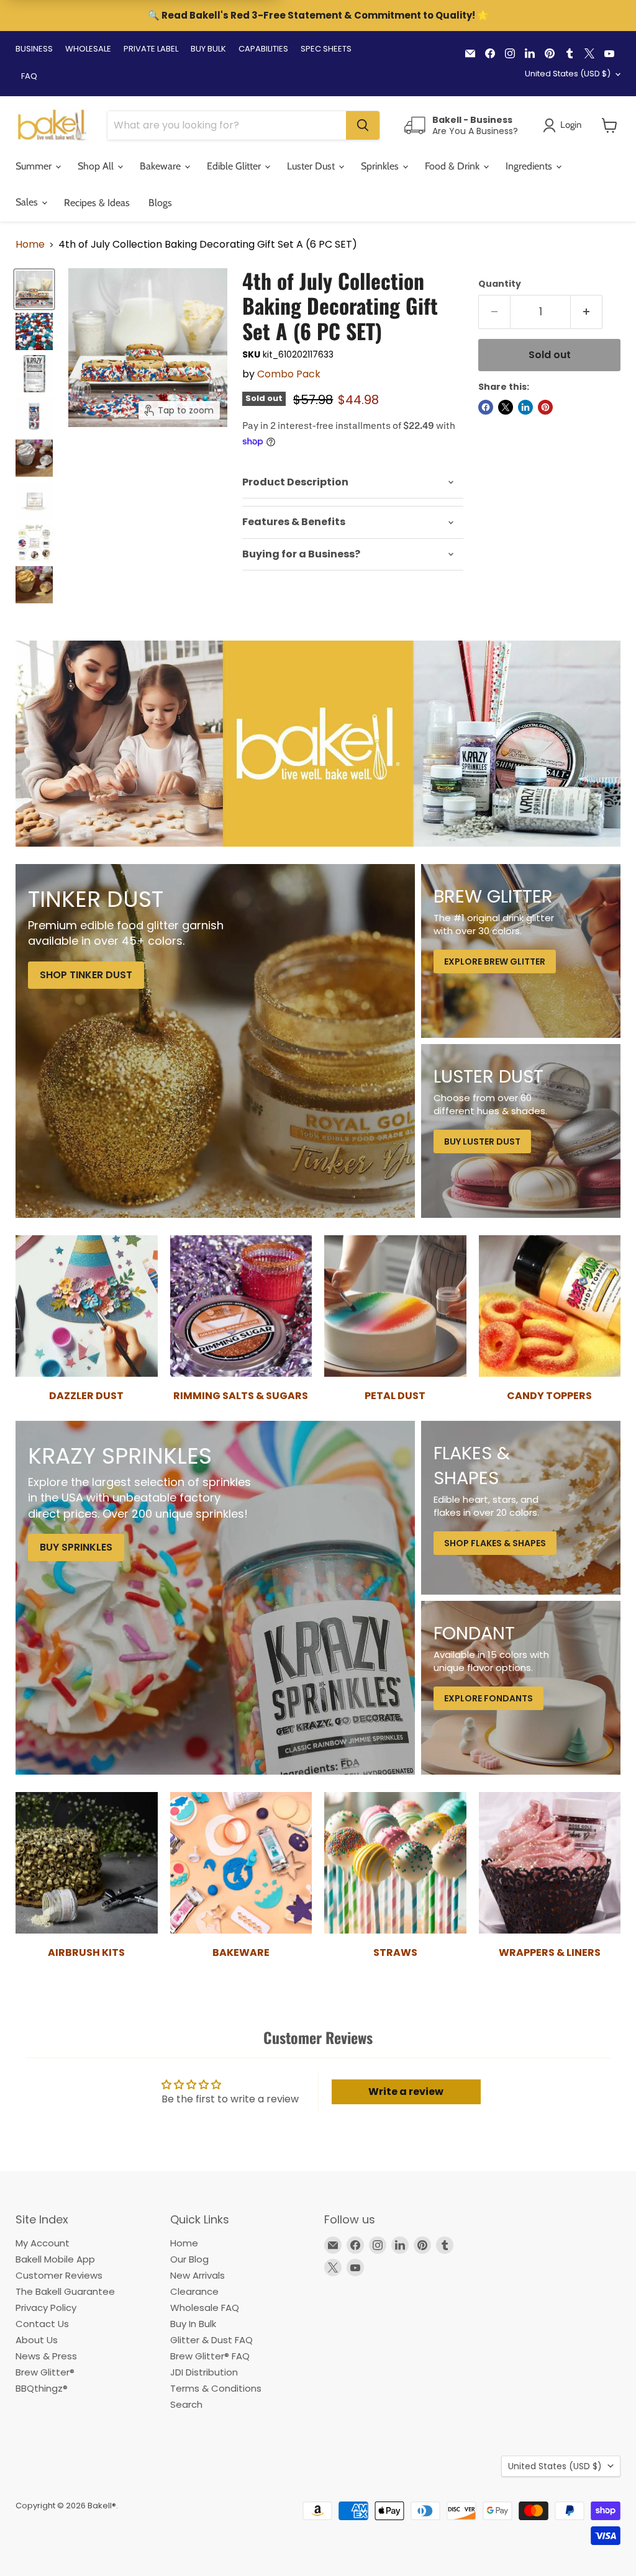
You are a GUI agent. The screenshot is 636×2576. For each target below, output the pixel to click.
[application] (353, 483)
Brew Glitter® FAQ (210, 2356)
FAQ (29, 76)
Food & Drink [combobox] (453, 166)
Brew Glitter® (45, 2372)
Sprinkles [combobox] (381, 166)
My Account (43, 2243)
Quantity (500, 284)
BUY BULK (208, 49)
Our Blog (189, 2259)
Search (186, 2404)
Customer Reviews (59, 2275)
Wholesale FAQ (205, 2308)
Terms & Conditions (216, 2388)
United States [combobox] (568, 74)
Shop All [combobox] (97, 166)
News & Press (46, 2356)
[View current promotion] (318, 17)
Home (30, 245)
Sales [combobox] (28, 202)
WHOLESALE (88, 49)
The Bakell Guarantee (65, 2291)
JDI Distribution (204, 2372)
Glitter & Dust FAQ (211, 2340)
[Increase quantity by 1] (587, 312)
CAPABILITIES (263, 49)
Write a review (406, 2092)
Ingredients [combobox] (530, 166)
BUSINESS (34, 49)
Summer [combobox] (35, 166)
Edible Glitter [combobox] (235, 166)
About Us (37, 2340)
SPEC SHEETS (326, 49)
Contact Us (42, 2324)
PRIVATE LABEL (151, 49)
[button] (610, 125)
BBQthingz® (42, 2388)
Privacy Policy (46, 2308)
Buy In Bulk (193, 2324)
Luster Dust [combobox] (312, 166)
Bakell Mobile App (55, 2259)
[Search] (363, 125)
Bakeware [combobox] (161, 166)
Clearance (194, 2291)
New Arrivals (198, 2275)
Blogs (160, 203)
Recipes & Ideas (97, 203)
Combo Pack (289, 374)
